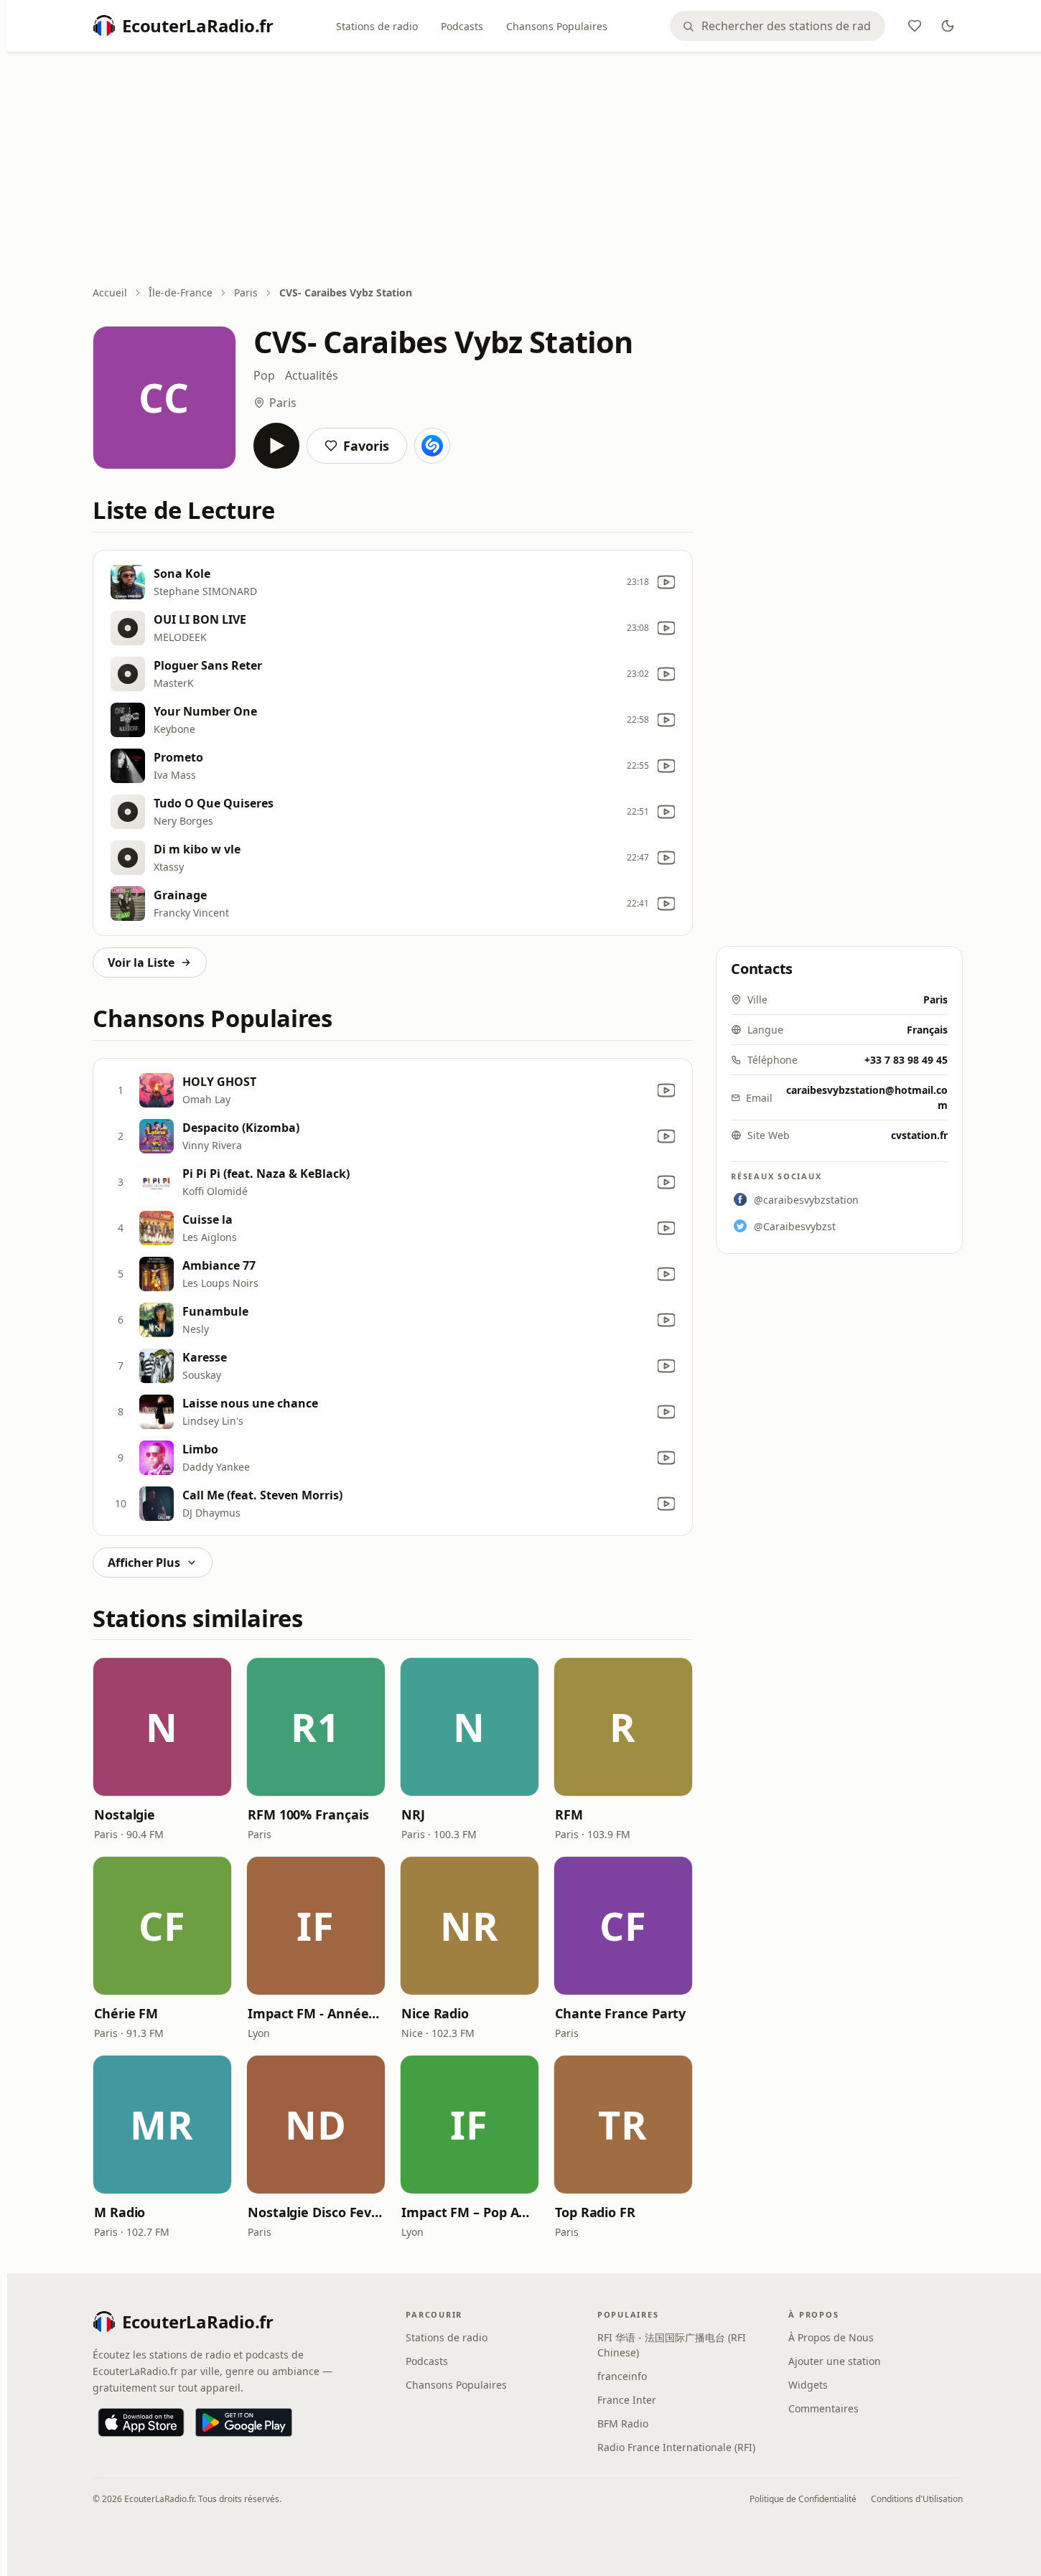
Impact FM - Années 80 (316, 2013)
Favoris (366, 446)
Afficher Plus (144, 1563)
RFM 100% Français (308, 1814)
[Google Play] (244, 2422)
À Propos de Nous (831, 2337)
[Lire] (276, 446)
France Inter (627, 2400)
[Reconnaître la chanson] (432, 446)
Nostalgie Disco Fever (316, 2212)
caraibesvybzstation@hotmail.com (867, 1097)
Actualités (312, 375)
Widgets (808, 2385)
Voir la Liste (141, 963)
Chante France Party (620, 2013)
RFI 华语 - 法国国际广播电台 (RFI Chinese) (672, 2345)
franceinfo (622, 2376)
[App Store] (141, 2422)
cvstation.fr (919, 1135)
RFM (569, 1814)
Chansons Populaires (557, 26)
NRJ (413, 1814)
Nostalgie (125, 1814)
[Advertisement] (528, 170)
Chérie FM (126, 2013)
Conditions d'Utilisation (917, 2499)
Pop (264, 375)
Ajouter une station (835, 2361)
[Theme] (948, 26)
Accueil (110, 292)
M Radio (120, 2212)
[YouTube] (666, 582)
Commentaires (823, 2408)
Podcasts (462, 26)
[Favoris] (915, 26)
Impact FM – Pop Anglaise (470, 2212)
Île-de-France (181, 292)
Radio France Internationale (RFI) (676, 2447)
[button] (162, 1727)
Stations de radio (377, 26)
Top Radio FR (595, 2212)
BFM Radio (623, 2423)
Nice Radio (435, 2013)
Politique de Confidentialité (803, 2499)
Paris (246, 292)
